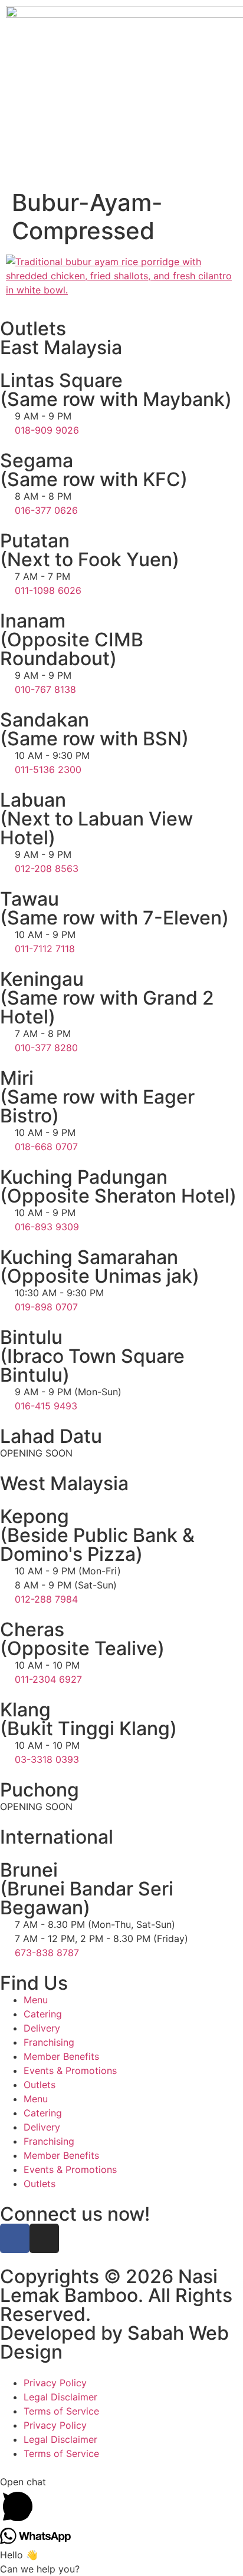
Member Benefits (61, 2056)
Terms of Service (61, 2411)
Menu (36, 2000)
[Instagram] (44, 2238)
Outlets (40, 2085)
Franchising (49, 2042)
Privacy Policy (55, 2383)
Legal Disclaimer (60, 2397)
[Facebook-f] (15, 2238)
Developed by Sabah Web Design (114, 2342)
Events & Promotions (70, 2070)
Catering (43, 2014)
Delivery (42, 2028)
